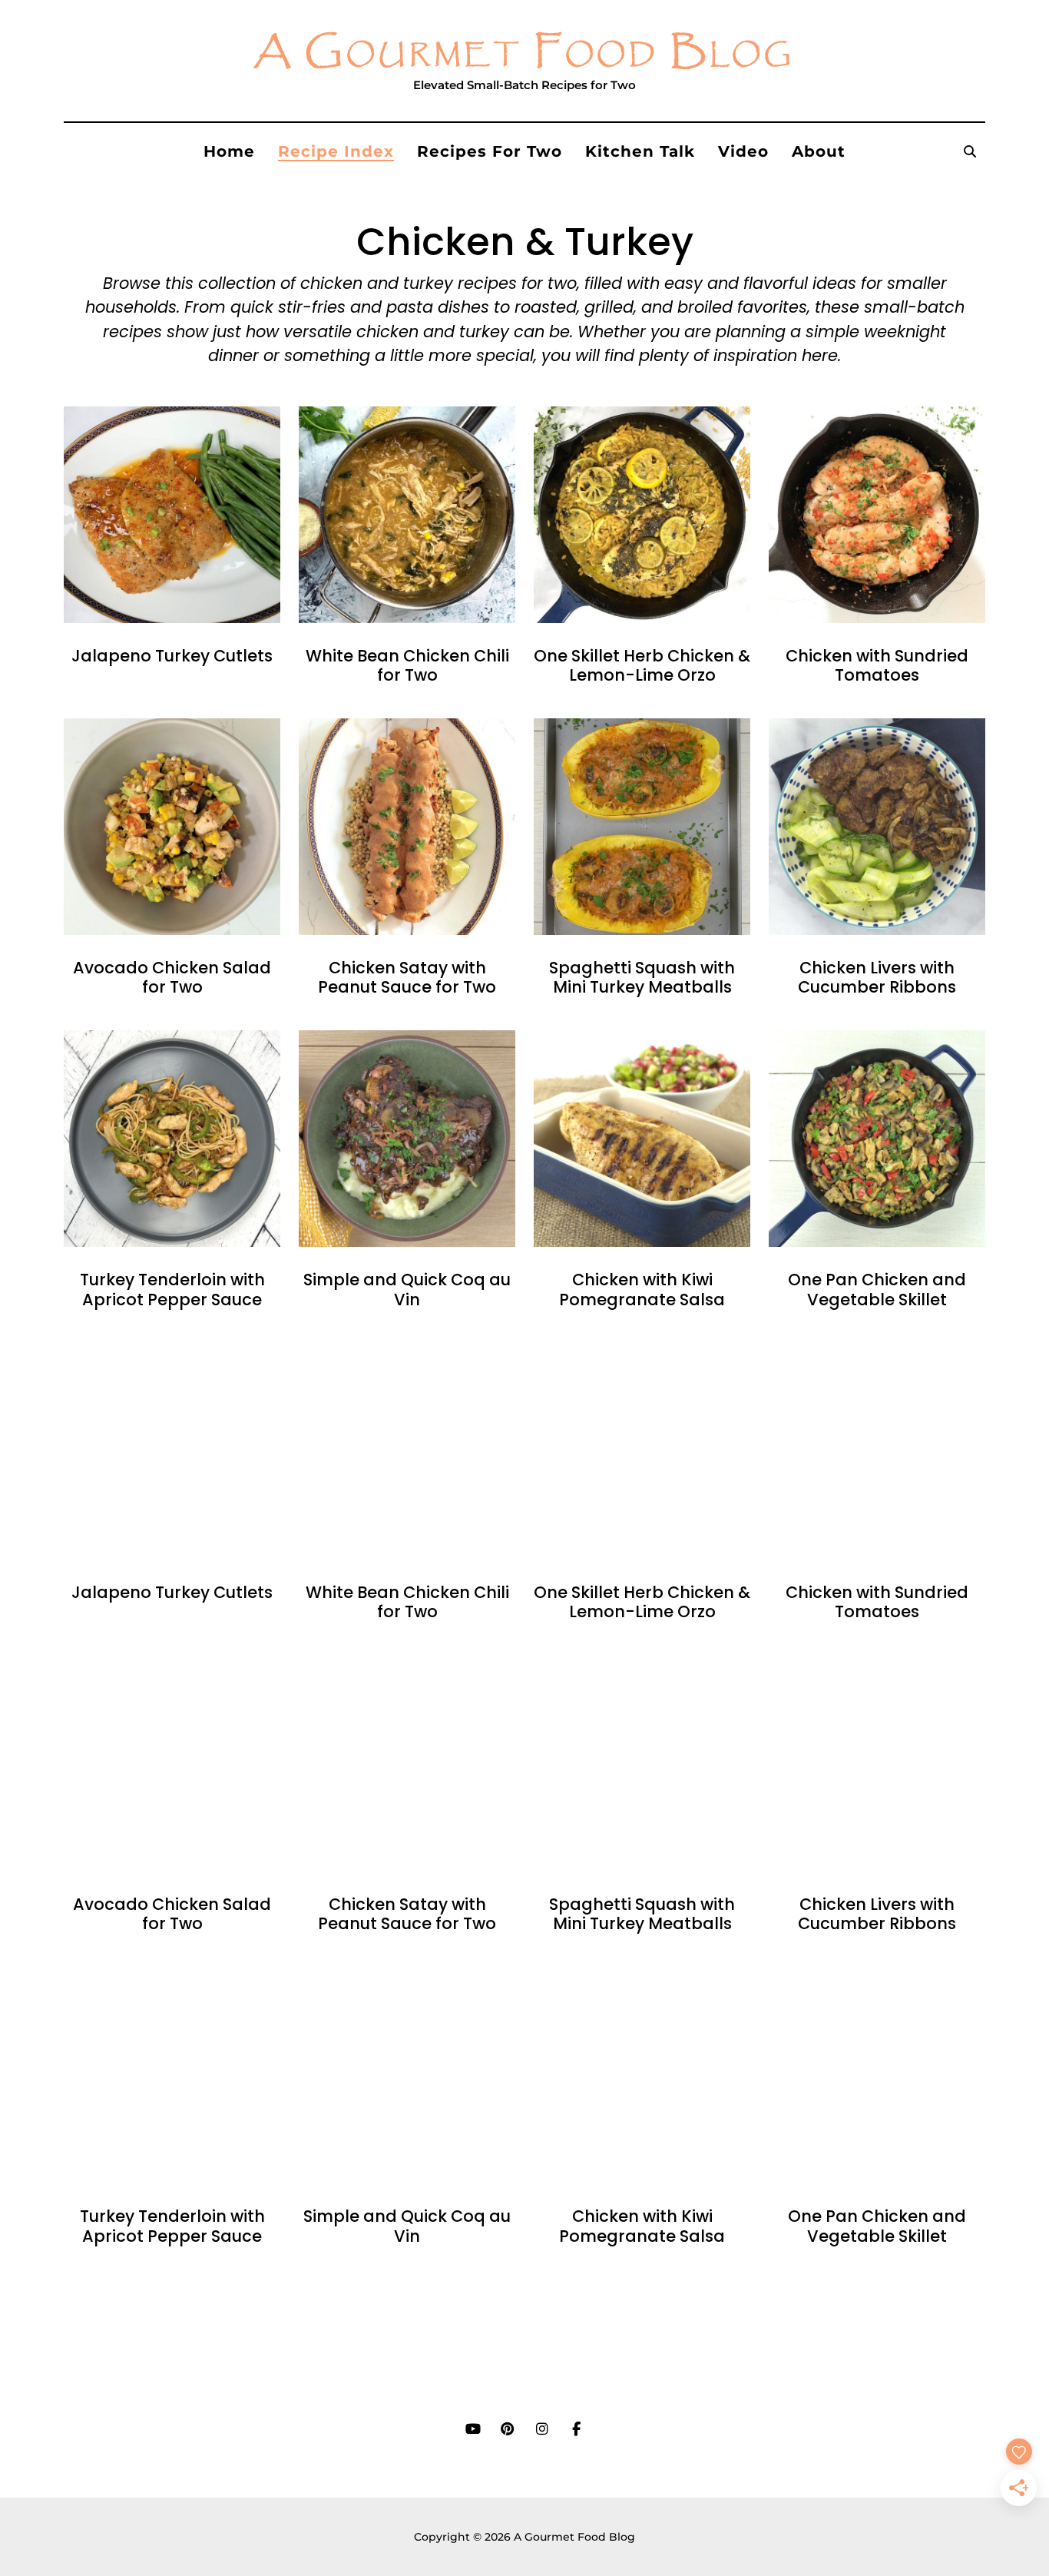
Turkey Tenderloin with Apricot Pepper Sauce (172, 1289)
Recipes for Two (490, 151)
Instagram (542, 2429)
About (819, 151)
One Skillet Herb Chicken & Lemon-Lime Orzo (642, 665)
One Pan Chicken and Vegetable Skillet (877, 1289)
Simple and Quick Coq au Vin (407, 1289)
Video (743, 151)
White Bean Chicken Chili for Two (407, 665)
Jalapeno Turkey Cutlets (172, 656)
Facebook (576, 2429)
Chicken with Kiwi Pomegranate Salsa (642, 1289)
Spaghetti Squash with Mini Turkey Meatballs (642, 977)
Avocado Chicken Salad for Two (172, 977)
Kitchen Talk (640, 151)
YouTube (473, 2429)
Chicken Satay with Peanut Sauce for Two (407, 977)
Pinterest (507, 2429)
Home (229, 151)
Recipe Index (336, 151)
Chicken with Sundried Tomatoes (877, 665)
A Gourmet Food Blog (524, 53)
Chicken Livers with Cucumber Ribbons (877, 977)
